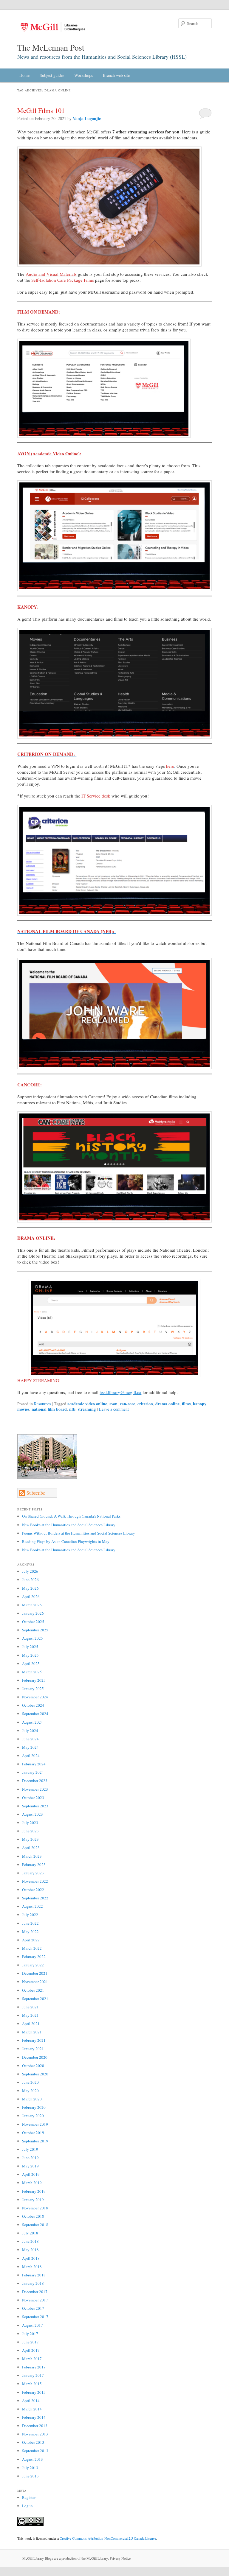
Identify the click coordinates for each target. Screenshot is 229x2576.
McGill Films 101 (41, 110)
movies (23, 1409)
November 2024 (35, 1697)
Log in (27, 2506)
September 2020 (35, 2074)
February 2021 (34, 2040)
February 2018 (34, 2275)
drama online (167, 1404)
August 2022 (33, 1906)
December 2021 (35, 1973)
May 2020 (30, 2091)
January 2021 (33, 2049)
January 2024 (33, 1772)
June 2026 (30, 1580)
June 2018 (30, 2241)
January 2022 (33, 1965)
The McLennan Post (51, 47)
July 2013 (30, 2468)
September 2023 (35, 1806)
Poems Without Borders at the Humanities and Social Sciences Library (79, 1533)
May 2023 (30, 1839)
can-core (127, 1404)
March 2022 (32, 1948)
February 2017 (34, 2367)
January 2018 (33, 2283)
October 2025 (33, 1622)
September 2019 (35, 2141)
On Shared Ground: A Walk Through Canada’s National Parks (71, 1516)
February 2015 (34, 2392)
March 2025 (32, 1672)
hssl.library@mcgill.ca (120, 1392)
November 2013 (35, 2434)
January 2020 (33, 2116)
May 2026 (30, 1588)
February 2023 (34, 1865)
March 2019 (32, 2183)
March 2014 (32, 2409)
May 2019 (30, 2166)
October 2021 (33, 1990)
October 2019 (33, 2133)
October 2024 (33, 1705)
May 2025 (30, 1655)
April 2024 (31, 1756)
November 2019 (35, 2124)
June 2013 (30, 2476)
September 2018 (35, 2225)
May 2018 (30, 2250)
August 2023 (33, 1814)
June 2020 (30, 2082)
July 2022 (30, 1915)
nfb (72, 1409)
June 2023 (30, 1831)
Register (29, 2497)
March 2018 (32, 2267)
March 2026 (32, 1605)
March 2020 (32, 2099)
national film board (49, 1409)
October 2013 (33, 2442)
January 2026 (33, 1613)
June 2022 (30, 1923)
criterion (145, 1404)
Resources (42, 1404)
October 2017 (33, 2308)
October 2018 (33, 2216)
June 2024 (30, 1739)
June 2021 (30, 2007)
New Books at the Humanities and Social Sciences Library (69, 1525)
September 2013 (35, 2451)
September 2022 (35, 1898)
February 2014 (34, 2417)
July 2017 (30, 2334)
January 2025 (33, 1689)
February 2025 (34, 1680)
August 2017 (33, 2325)
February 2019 (34, 2191)
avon (113, 1404)
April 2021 (31, 2024)
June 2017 (30, 2342)
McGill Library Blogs (38, 2558)
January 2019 (33, 2200)
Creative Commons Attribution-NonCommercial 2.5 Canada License (108, 2538)
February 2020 (34, 2107)
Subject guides (52, 75)
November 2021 (35, 1982)
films (186, 1404)
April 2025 (31, 1664)
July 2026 (30, 1571)
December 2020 (35, 2057)
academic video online (87, 1404)
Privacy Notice (120, 2558)
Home (24, 75)
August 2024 (33, 1722)
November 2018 (35, 2208)
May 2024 (30, 1747)
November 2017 (35, 2300)
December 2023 (35, 1781)
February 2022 (34, 1957)
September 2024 (35, 1714)
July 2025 (30, 1647)
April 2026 (31, 1597)
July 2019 (30, 2149)
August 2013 (33, 2459)
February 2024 (34, 1764)
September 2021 (35, 1999)
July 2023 (30, 1823)
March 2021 (32, 2032)
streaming (87, 1409)
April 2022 (31, 1940)
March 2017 (32, 2359)
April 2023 (31, 1848)
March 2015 (32, 2384)
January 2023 (33, 1873)
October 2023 (33, 1798)
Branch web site (116, 75)
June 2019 (30, 2158)
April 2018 (31, 2258)
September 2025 (35, 1630)
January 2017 (33, 2375)
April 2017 (31, 2350)
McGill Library (97, 2558)
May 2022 (30, 1932)
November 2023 (35, 1789)
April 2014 (31, 2401)
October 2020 (33, 2066)
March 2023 (32, 1856)
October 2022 (33, 1890)
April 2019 (31, 2174)
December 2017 (35, 2292)
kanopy (200, 1404)
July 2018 (30, 2233)
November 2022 (35, 1881)
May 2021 (30, 2015)
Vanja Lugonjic (87, 118)
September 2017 (35, 2317)
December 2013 (35, 2426)
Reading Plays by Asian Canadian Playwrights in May (66, 1541)
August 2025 (33, 1638)
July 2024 (30, 1731)
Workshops (83, 75)
